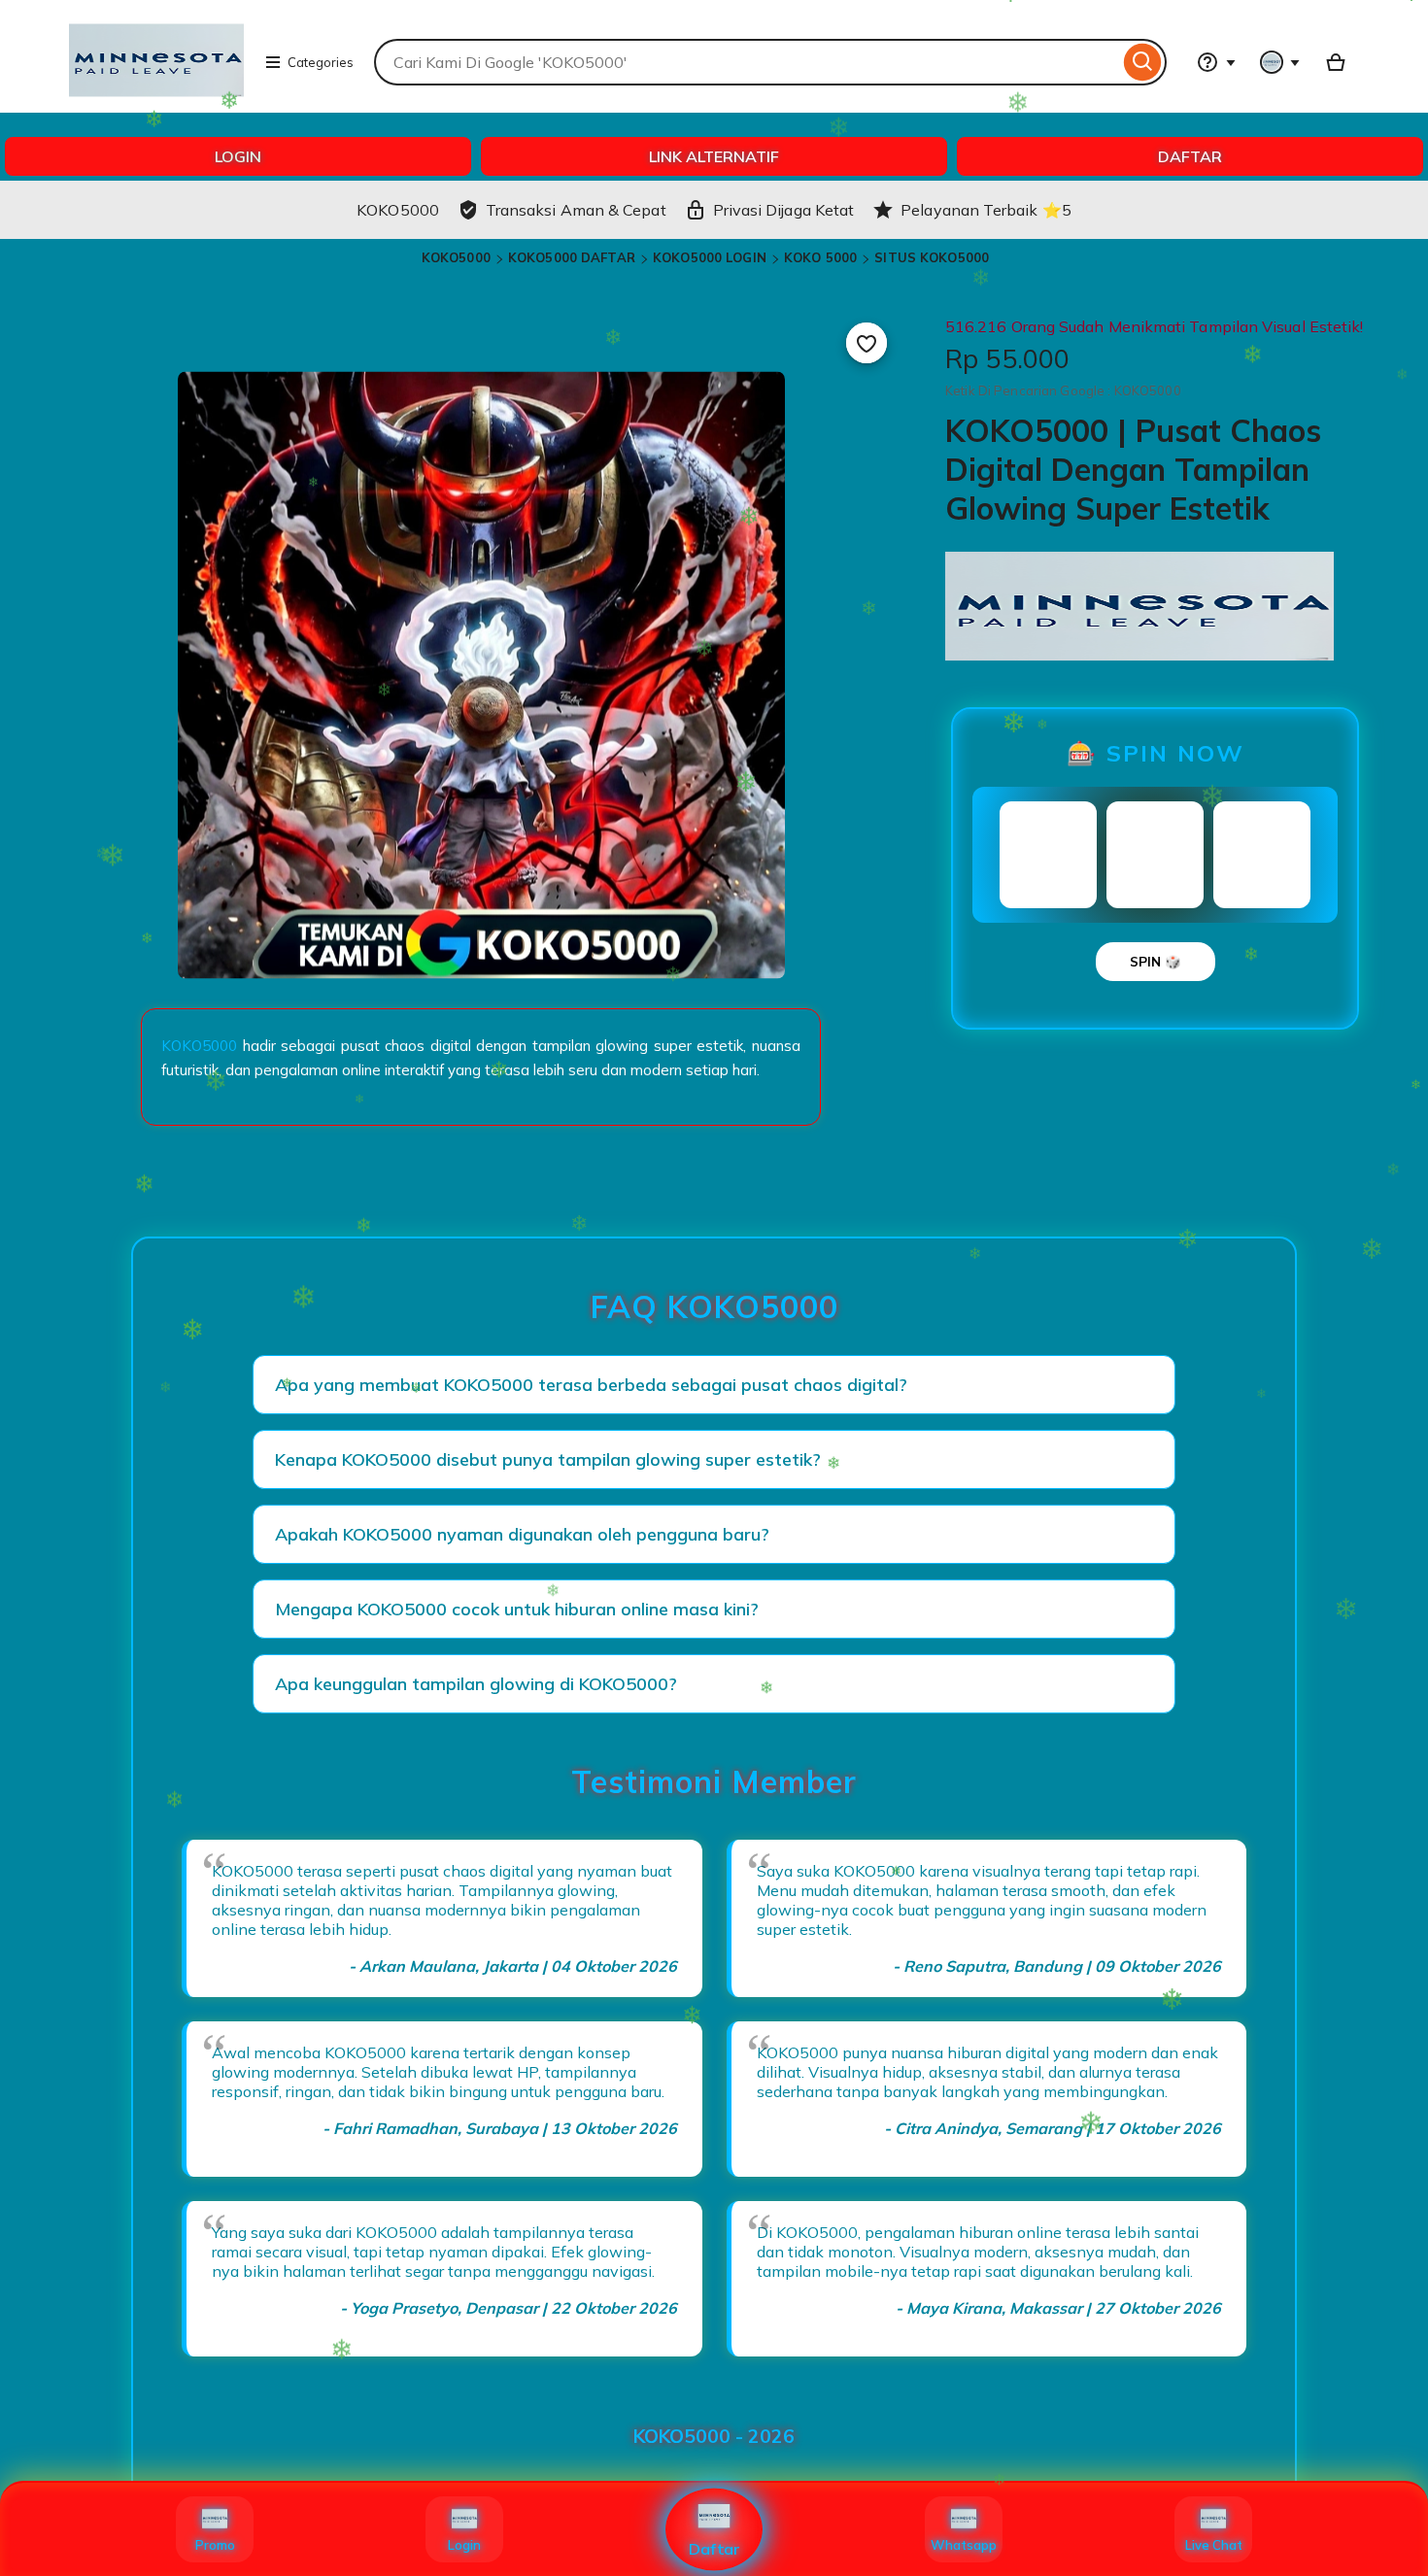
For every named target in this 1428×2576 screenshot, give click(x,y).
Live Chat (1214, 2545)
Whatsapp (964, 2545)
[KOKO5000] (156, 103)
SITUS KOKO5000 (932, 257)
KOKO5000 (456, 257)
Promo (215, 2545)
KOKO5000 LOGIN (710, 257)
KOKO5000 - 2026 (714, 2436)
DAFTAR (1190, 156)
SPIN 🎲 (1156, 962)
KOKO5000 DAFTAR (572, 257)
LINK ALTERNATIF (714, 156)
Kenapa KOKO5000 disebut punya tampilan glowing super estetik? (548, 1459)
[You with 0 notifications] (1280, 62)
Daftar (714, 2549)
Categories (321, 62)
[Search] (1143, 62)
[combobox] (747, 62)
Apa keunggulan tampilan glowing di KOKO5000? (476, 1684)
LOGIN (238, 156)
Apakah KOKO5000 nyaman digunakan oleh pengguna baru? (522, 1534)
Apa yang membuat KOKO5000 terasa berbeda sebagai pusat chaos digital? (591, 1385)
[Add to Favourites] (867, 343)
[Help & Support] (1216, 62)
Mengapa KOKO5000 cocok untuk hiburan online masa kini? (517, 1609)
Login (464, 2545)
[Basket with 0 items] (1336, 62)
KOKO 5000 (820, 257)
